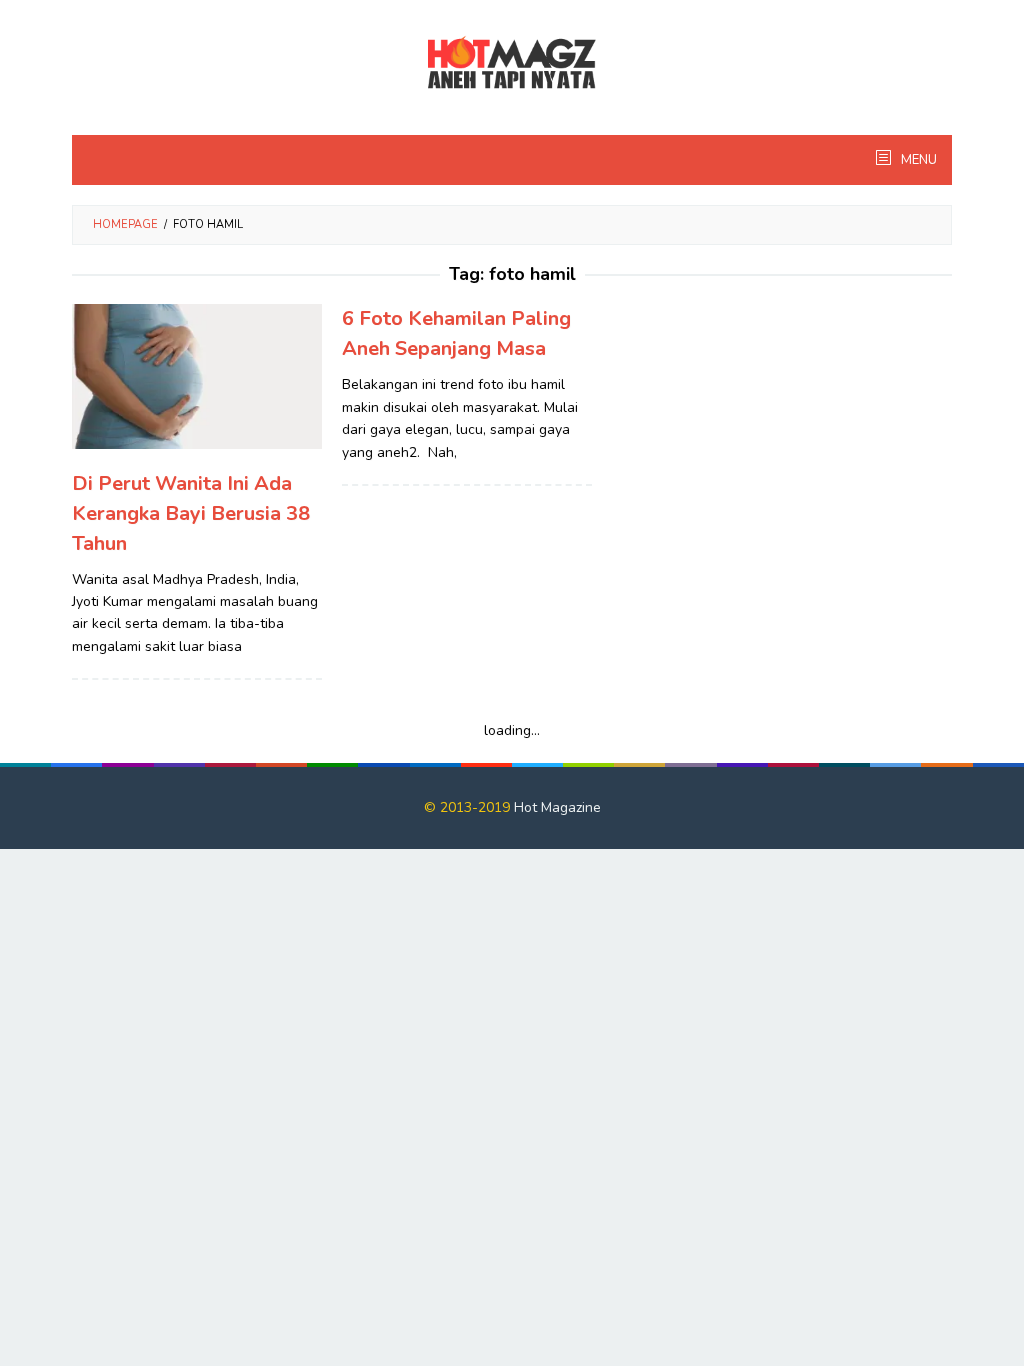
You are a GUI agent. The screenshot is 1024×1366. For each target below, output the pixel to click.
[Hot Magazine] (511, 63)
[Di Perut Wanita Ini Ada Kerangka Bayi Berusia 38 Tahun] (197, 375)
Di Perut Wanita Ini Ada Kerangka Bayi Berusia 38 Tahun (191, 513)
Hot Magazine (557, 807)
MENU (917, 160)
